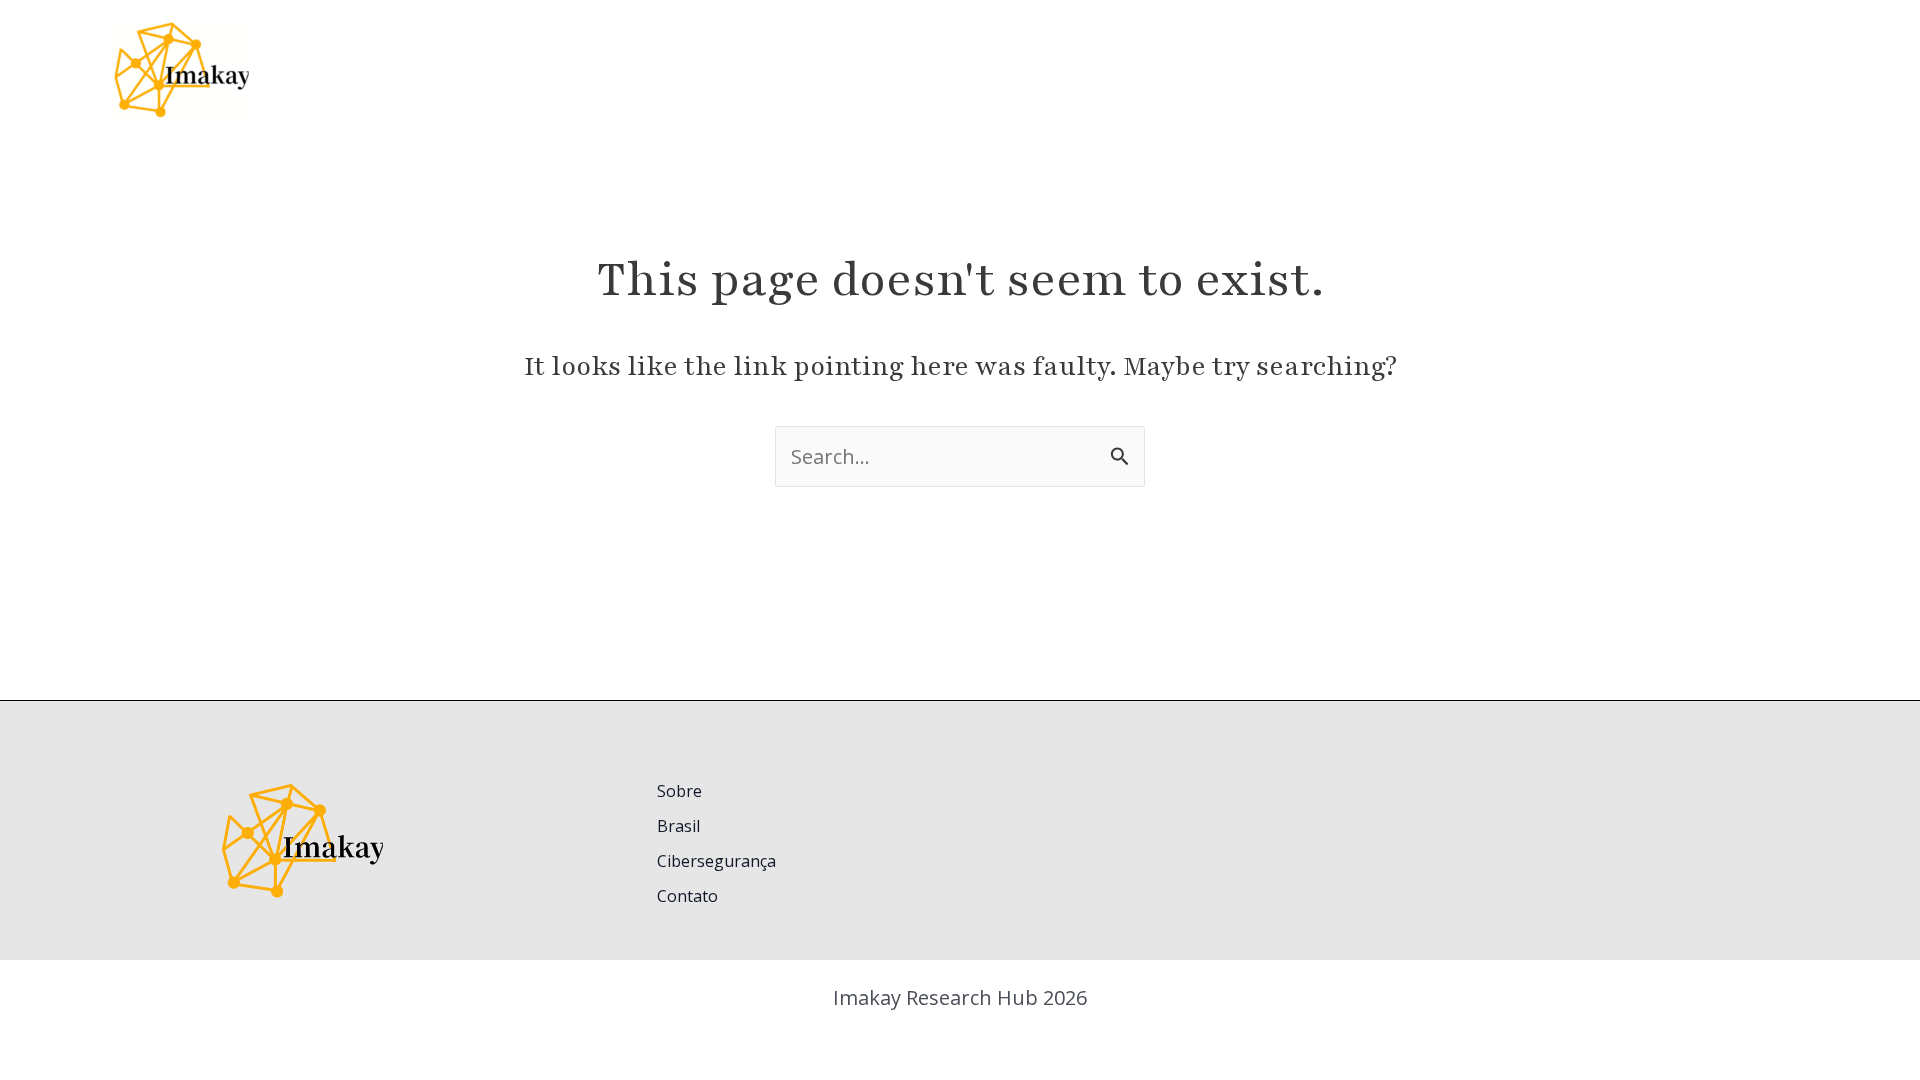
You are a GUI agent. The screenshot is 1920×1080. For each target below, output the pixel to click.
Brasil (678, 826)
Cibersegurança (716, 861)
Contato (687, 896)
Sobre (679, 791)
